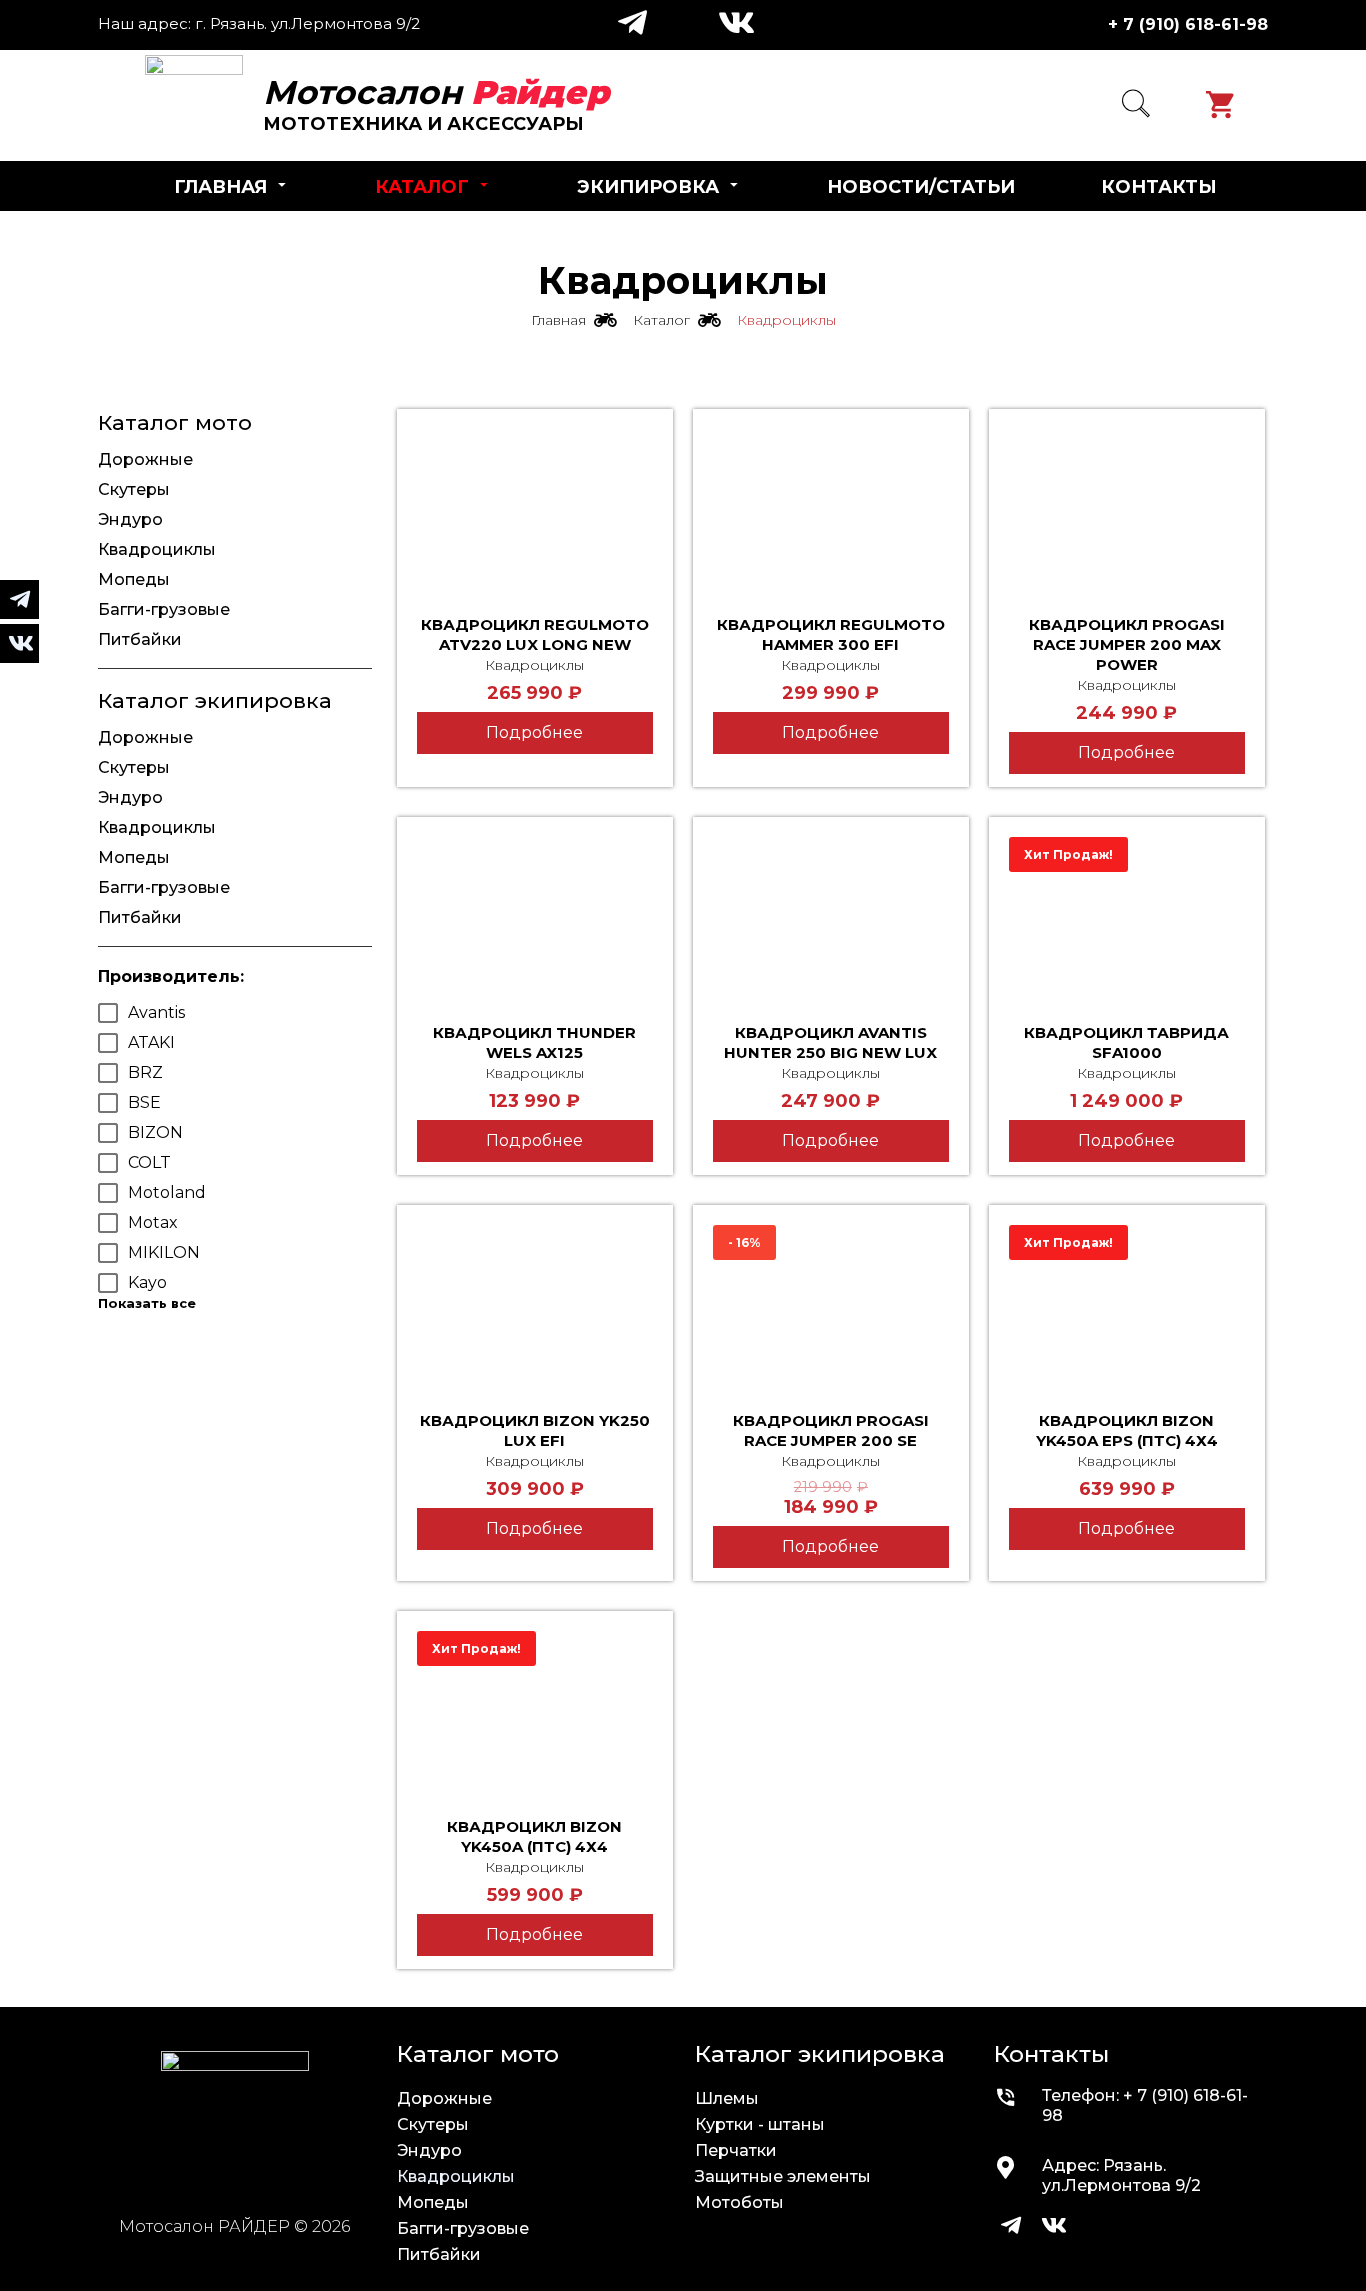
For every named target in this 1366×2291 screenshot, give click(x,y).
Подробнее (534, 732)
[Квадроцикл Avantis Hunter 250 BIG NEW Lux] (831, 916)
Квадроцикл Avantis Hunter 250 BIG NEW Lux (830, 1042)
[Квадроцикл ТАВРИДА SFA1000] (1127, 916)
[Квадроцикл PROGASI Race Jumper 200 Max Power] (1127, 508)
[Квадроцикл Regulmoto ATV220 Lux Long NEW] (535, 508)
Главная (220, 187)
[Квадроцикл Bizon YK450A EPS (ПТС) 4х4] (1127, 1304)
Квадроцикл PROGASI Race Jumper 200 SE (831, 1430)
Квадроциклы (534, 665)
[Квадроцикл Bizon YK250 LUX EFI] (535, 1304)
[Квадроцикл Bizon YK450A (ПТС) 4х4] (535, 1710)
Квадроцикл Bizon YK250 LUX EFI (535, 1430)
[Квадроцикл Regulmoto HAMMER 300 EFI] (831, 508)
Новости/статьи (921, 187)
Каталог (422, 187)
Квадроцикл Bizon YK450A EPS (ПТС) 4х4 (1127, 1430)
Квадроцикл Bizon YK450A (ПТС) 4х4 (534, 1836)
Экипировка (648, 187)
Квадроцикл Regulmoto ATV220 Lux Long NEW (535, 634)
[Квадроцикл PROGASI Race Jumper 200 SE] (831, 1304)
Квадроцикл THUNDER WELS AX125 (534, 1042)
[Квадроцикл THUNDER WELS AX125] (535, 916)
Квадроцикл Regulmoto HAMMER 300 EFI (831, 634)
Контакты (1159, 187)
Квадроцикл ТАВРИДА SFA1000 (1126, 1042)
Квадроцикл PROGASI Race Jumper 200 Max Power (1127, 644)
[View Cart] (1225, 104)
